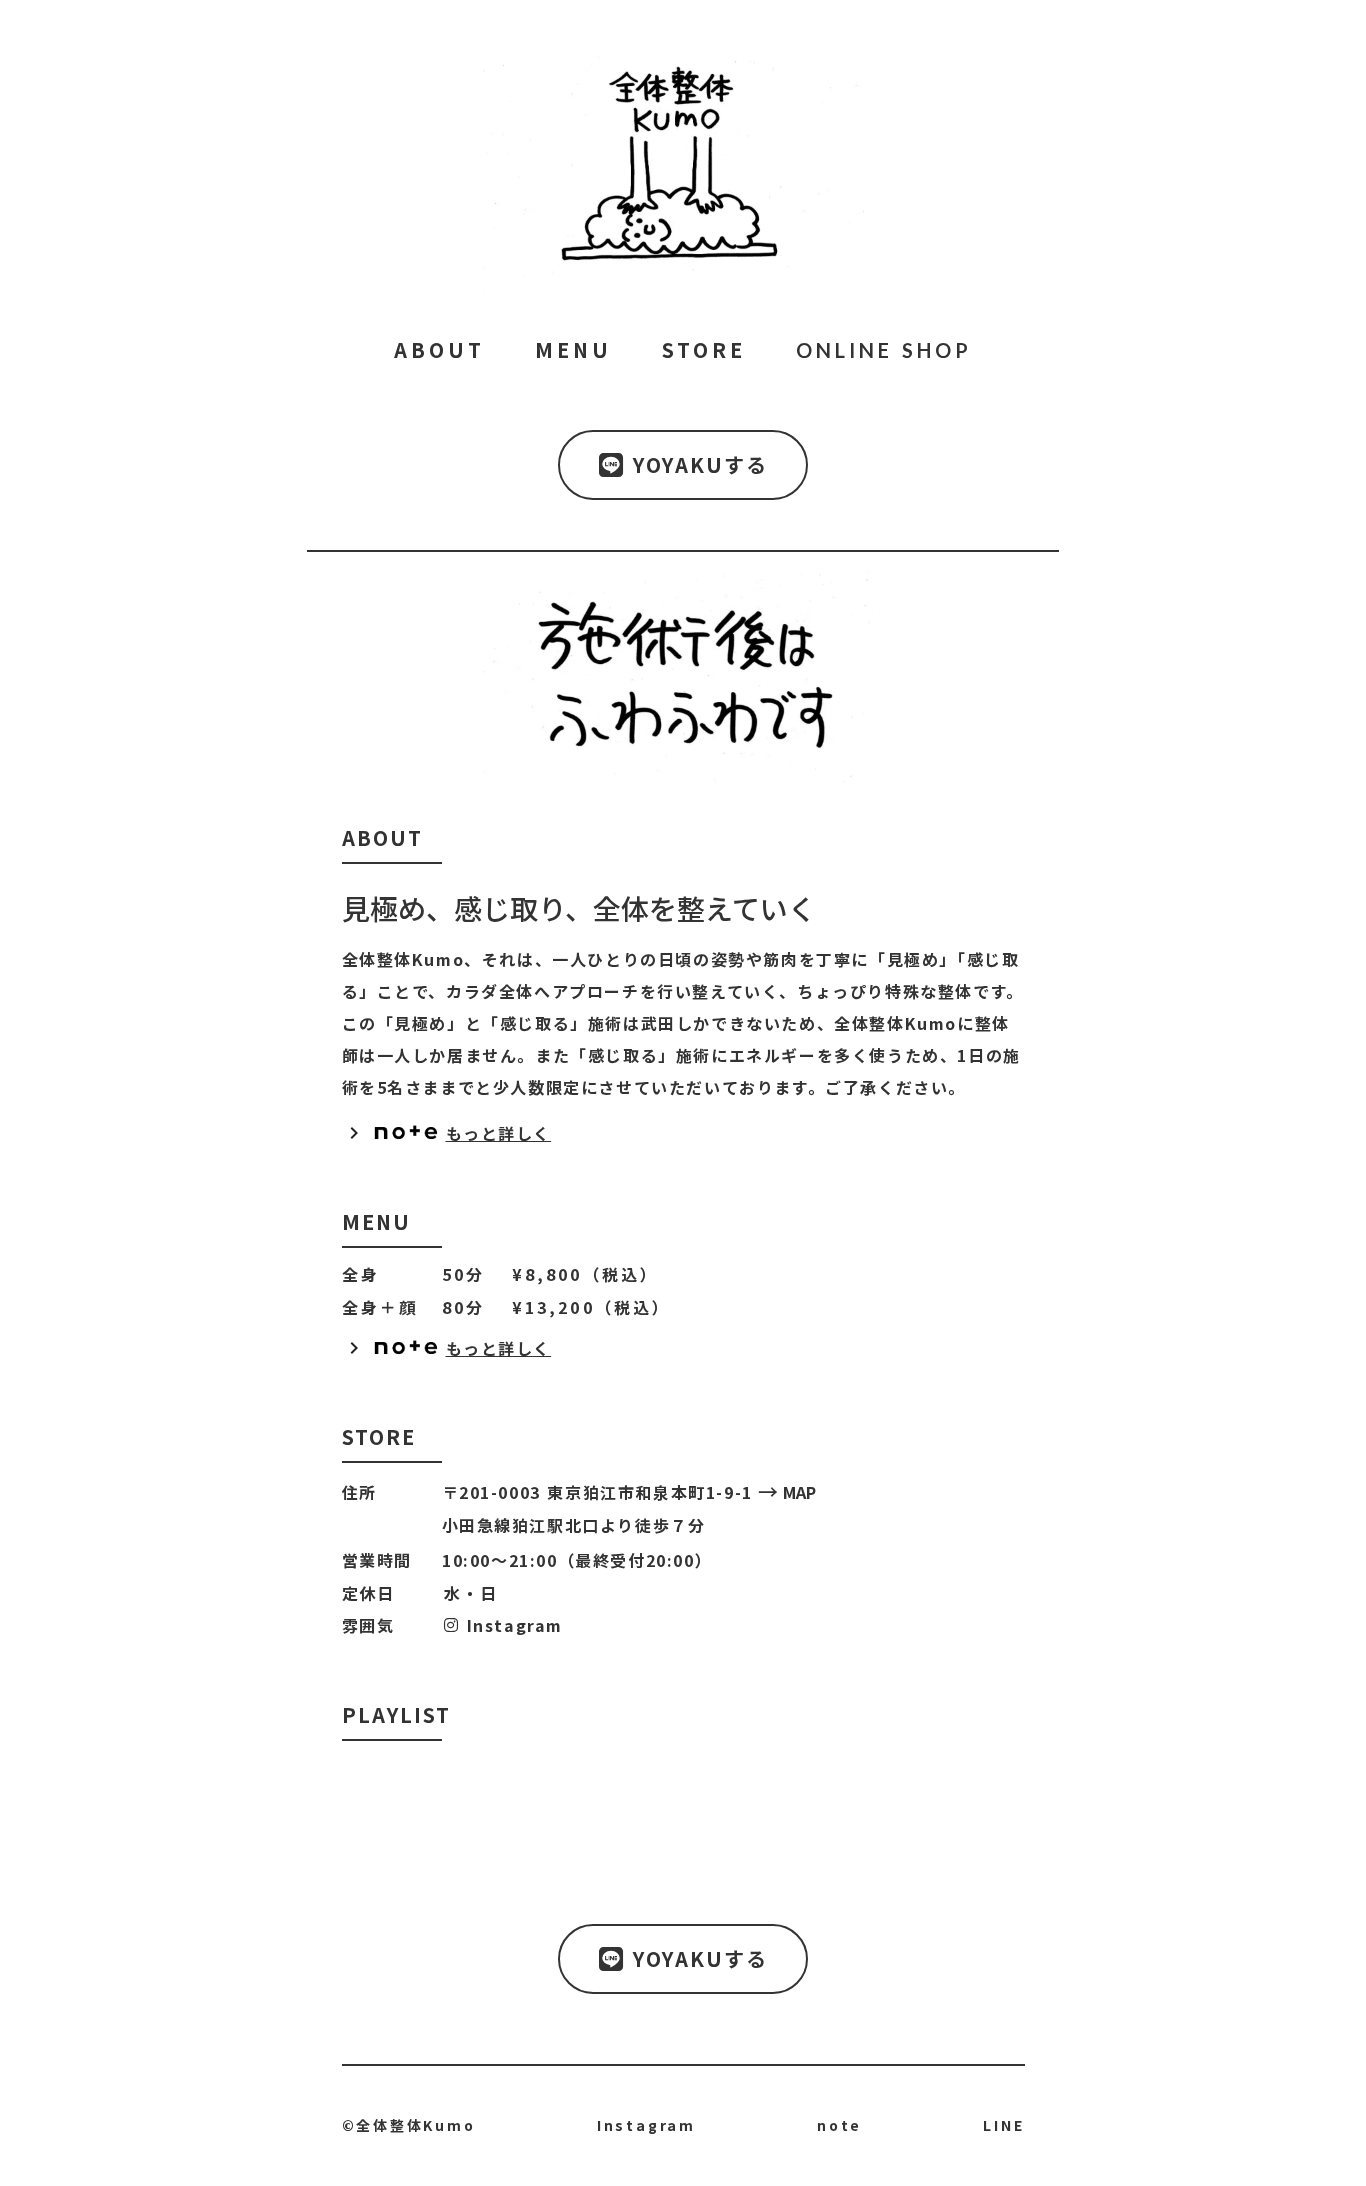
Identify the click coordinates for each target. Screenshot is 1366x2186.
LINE (1003, 2125)
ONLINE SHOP (884, 350)
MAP (799, 1492)
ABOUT (439, 350)
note (839, 2125)
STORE (704, 350)
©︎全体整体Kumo (409, 2125)
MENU (573, 350)
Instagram (511, 1625)
